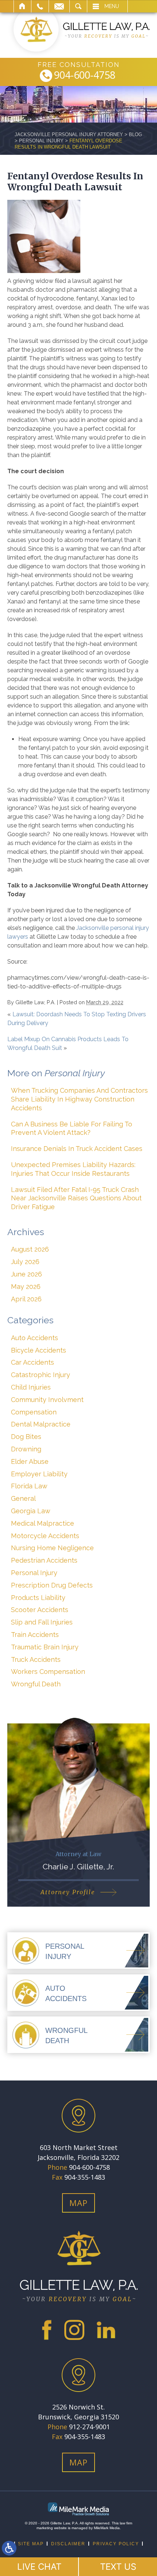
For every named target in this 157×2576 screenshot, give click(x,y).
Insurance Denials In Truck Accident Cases (77, 1149)
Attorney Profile (68, 1892)
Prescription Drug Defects (52, 1585)
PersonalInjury (65, 1951)
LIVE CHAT (39, 2567)
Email (59, 6)
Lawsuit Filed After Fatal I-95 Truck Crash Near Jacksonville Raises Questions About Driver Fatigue (76, 1198)
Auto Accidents (35, 1338)
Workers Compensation (48, 1672)
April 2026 (26, 1299)
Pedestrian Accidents (44, 1560)
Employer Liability (39, 1474)
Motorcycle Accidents (45, 1536)
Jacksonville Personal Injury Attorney (69, 134)
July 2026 (25, 1262)
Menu (112, 6)
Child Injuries (31, 1387)
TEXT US (118, 2567)
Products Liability (38, 1598)
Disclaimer (68, 2544)
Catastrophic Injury (41, 1375)
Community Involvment (47, 1400)
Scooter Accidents (40, 1610)
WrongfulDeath (66, 2035)
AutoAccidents (66, 1993)
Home (22, 6)
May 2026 (26, 1287)
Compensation (34, 1412)
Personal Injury (41, 141)
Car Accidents (32, 1362)
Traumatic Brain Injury (45, 1647)
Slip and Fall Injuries (42, 1622)
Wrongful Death (36, 1684)
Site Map (31, 2544)
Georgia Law (31, 1511)
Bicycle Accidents (39, 1350)
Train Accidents (35, 1635)
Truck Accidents (36, 1659)
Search (78, 6)
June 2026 (26, 1274)
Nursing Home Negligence (52, 1548)
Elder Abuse (30, 1461)
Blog (135, 134)
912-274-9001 (89, 2427)
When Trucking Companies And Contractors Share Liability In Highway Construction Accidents (79, 1099)
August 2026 (30, 1249)
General (23, 1498)
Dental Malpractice (41, 1424)
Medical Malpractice (43, 1523)
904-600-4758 (85, 76)
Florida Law (29, 1486)
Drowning (26, 1449)
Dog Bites (26, 1437)
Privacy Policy (116, 2544)
